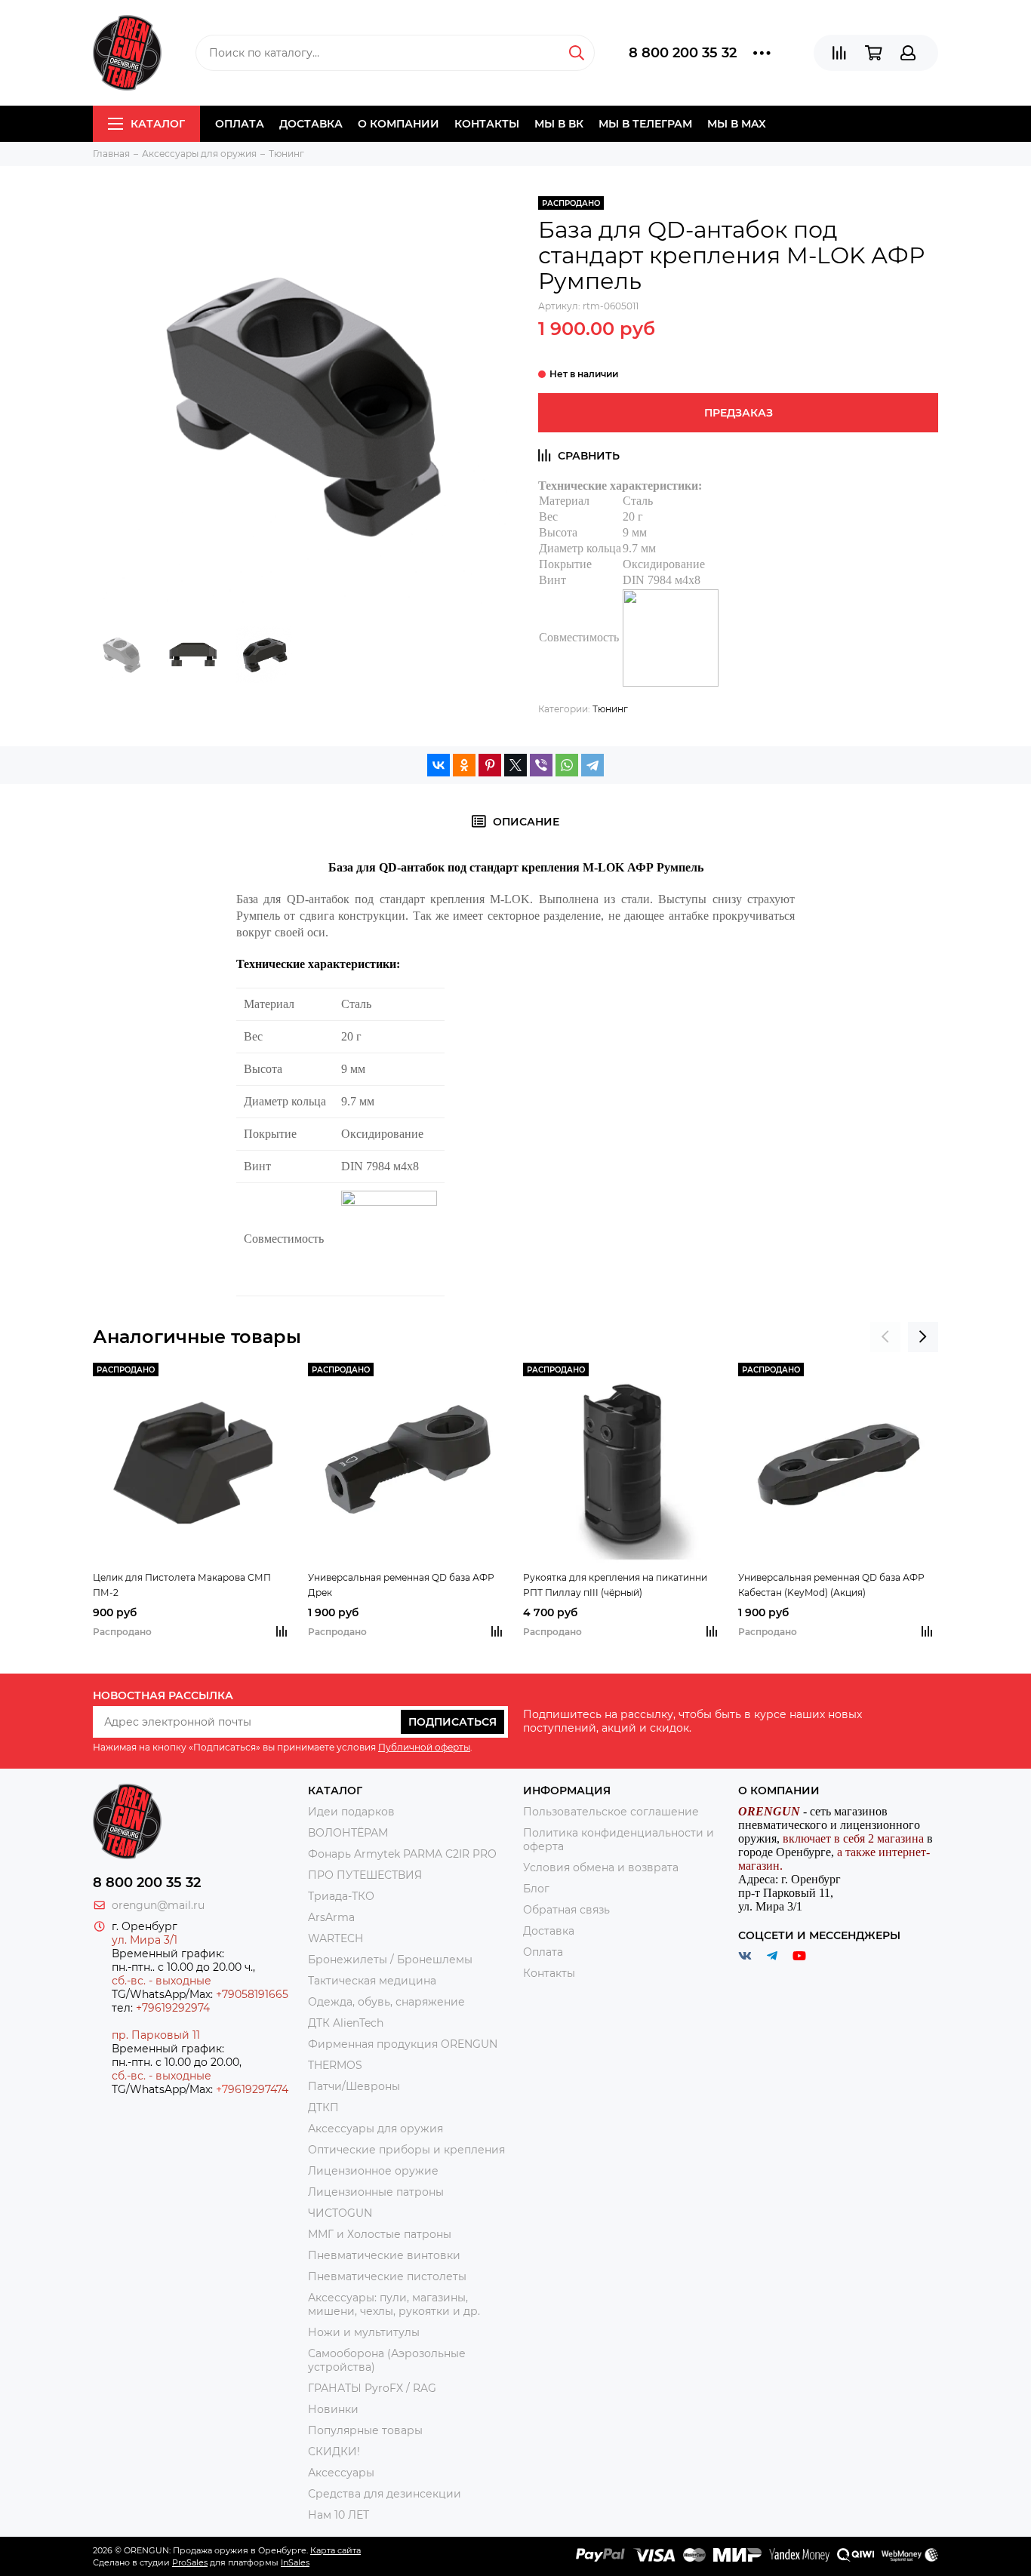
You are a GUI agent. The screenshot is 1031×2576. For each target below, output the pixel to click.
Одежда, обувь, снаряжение (386, 2002)
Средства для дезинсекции (385, 2494)
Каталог (158, 124)
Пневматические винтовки (384, 2255)
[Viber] (541, 765)
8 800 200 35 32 (683, 53)
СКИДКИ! (334, 2452)
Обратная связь (566, 1910)
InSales (295, 2562)
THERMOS (335, 2065)
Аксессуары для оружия (375, 2129)
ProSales (190, 2562)
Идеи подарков (351, 1812)
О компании (399, 124)
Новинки (333, 2409)
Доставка (311, 124)
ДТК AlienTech (346, 2023)
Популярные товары (365, 2430)
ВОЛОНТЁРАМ (348, 1833)
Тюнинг (610, 709)
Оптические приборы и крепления (406, 2150)
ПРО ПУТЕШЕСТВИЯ (366, 1875)
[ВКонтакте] (439, 765)
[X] (515, 765)
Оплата (240, 124)
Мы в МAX (737, 124)
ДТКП (323, 2107)
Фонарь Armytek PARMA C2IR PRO (402, 1854)
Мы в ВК (559, 124)
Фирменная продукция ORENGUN (403, 2044)
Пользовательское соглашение (611, 1812)
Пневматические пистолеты (387, 2276)
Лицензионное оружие (373, 2171)
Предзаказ (739, 413)
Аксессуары (341, 2473)
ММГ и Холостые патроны (380, 2234)
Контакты (487, 124)
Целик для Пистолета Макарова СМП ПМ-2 (182, 1585)
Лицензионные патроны (376, 2192)
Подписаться (452, 1722)
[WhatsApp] (567, 765)
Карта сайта (335, 2550)
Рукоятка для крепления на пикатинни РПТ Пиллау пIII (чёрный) (615, 1585)
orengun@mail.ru (158, 1905)
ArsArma (331, 1917)
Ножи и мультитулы (364, 2332)
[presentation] (885, 1337)
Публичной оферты (424, 1747)
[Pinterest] (490, 765)
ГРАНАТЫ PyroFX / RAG (372, 2388)
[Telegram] (592, 765)
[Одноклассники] (464, 765)
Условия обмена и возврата (601, 1867)
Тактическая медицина (372, 1981)
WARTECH (335, 1938)
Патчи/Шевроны (354, 2086)
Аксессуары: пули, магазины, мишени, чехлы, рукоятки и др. (394, 2304)
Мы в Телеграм (645, 124)
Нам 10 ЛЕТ (339, 2515)
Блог (536, 1889)
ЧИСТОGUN (340, 2213)
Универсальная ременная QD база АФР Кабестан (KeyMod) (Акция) (831, 1585)
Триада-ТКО (341, 1896)
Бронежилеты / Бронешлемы (390, 1960)
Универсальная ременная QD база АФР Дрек (401, 1585)
